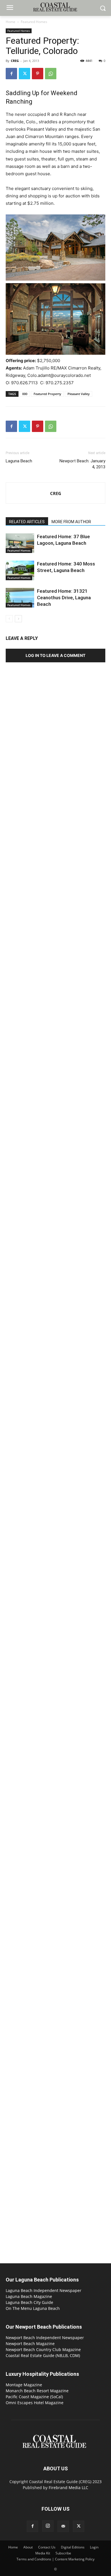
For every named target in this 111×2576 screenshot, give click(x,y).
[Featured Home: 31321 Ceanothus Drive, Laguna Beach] (20, 598)
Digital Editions (73, 2547)
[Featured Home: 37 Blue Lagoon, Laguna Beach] (20, 543)
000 (25, 394)
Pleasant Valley (79, 394)
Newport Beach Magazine (30, 2344)
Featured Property (47, 394)
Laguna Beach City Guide (29, 2302)
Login (94, 2547)
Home (11, 22)
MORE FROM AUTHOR (71, 522)
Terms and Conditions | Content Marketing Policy (55, 2559)
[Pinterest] (38, 74)
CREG (15, 61)
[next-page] (18, 619)
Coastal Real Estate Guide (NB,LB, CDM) (43, 2355)
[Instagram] (48, 2526)
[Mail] (63, 2526)
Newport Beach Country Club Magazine (43, 2349)
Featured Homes (34, 22)
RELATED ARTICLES (27, 522)
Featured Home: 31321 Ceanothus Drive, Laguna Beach (64, 598)
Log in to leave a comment (55, 655)
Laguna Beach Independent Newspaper (44, 2290)
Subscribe (63, 2553)
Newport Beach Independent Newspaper (45, 2338)
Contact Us (47, 2547)
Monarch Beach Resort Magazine (37, 2391)
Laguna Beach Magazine (29, 2296)
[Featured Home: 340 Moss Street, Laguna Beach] (20, 570)
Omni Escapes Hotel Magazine (35, 2403)
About (28, 2547)
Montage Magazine (24, 2385)
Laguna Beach (19, 461)
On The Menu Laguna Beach (33, 2308)
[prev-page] (9, 619)
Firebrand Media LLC (68, 2488)
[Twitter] (24, 74)
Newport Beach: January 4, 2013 (82, 464)
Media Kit (43, 2553)
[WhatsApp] (51, 74)
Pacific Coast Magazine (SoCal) (34, 2397)
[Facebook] (11, 74)
